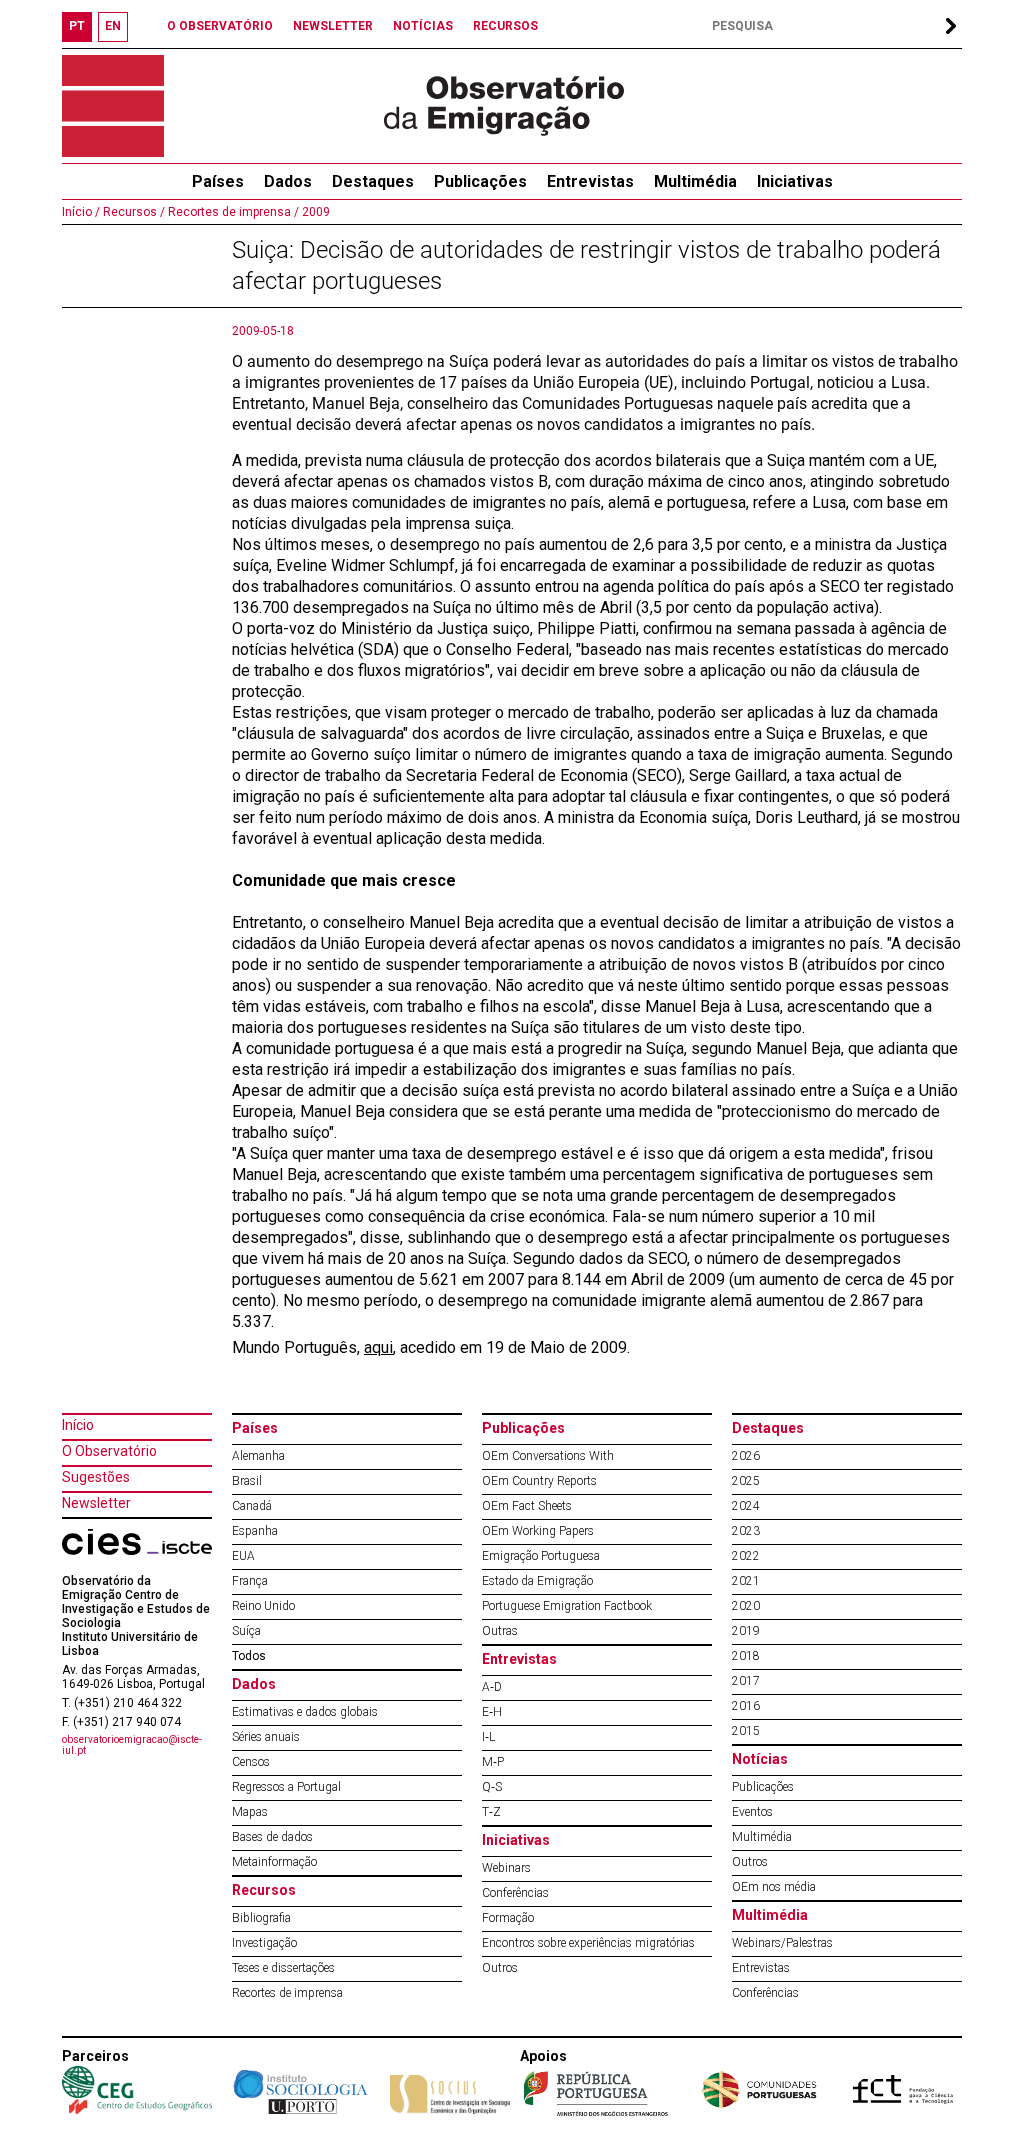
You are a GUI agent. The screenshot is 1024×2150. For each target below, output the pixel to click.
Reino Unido (263, 1606)
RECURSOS (505, 26)
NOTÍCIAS (423, 26)
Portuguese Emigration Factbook (567, 1606)
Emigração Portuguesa (541, 1556)
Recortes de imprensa (287, 1993)
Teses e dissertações (283, 1968)
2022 (746, 1556)
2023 (746, 1531)
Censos (251, 1762)
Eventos (752, 1812)
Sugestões (96, 1477)
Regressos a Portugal (286, 1787)
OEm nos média (774, 1887)
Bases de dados (272, 1837)
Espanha (255, 1531)
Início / (81, 212)
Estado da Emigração (537, 1581)
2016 (746, 1706)
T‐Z (491, 1812)
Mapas (250, 1812)
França (250, 1581)
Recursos (264, 1890)
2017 (746, 1681)
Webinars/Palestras (782, 1943)
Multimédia (695, 181)
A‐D (492, 1687)
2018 (746, 1656)
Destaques (373, 181)
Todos (249, 1656)
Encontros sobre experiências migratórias (588, 1943)
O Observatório (109, 1451)
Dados (288, 181)
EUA (243, 1556)
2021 (746, 1581)
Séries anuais (266, 1737)
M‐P (493, 1762)
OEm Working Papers (538, 1531)
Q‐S (492, 1787)
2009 (314, 212)
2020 (746, 1606)
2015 (746, 1731)
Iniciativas (795, 181)
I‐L (488, 1737)
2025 (746, 1481)
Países (255, 1428)
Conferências (515, 1893)
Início (78, 1425)
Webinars (506, 1868)
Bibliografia (261, 1918)
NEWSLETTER (333, 26)
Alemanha (258, 1456)
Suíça (246, 1631)
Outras (500, 1631)
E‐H (492, 1712)
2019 (746, 1631)
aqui (378, 1347)
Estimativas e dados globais (305, 1712)
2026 (746, 1456)
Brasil (247, 1481)
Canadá (252, 1506)
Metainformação (274, 1862)
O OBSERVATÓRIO (220, 26)
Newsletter (96, 1503)
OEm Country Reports (539, 1481)
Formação (508, 1918)
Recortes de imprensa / (232, 212)
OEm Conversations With (548, 1456)
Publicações (480, 181)
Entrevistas (590, 181)
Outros (500, 1968)
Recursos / (132, 212)
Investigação (264, 1943)
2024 (746, 1506)
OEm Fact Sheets (527, 1506)
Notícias (760, 1759)
